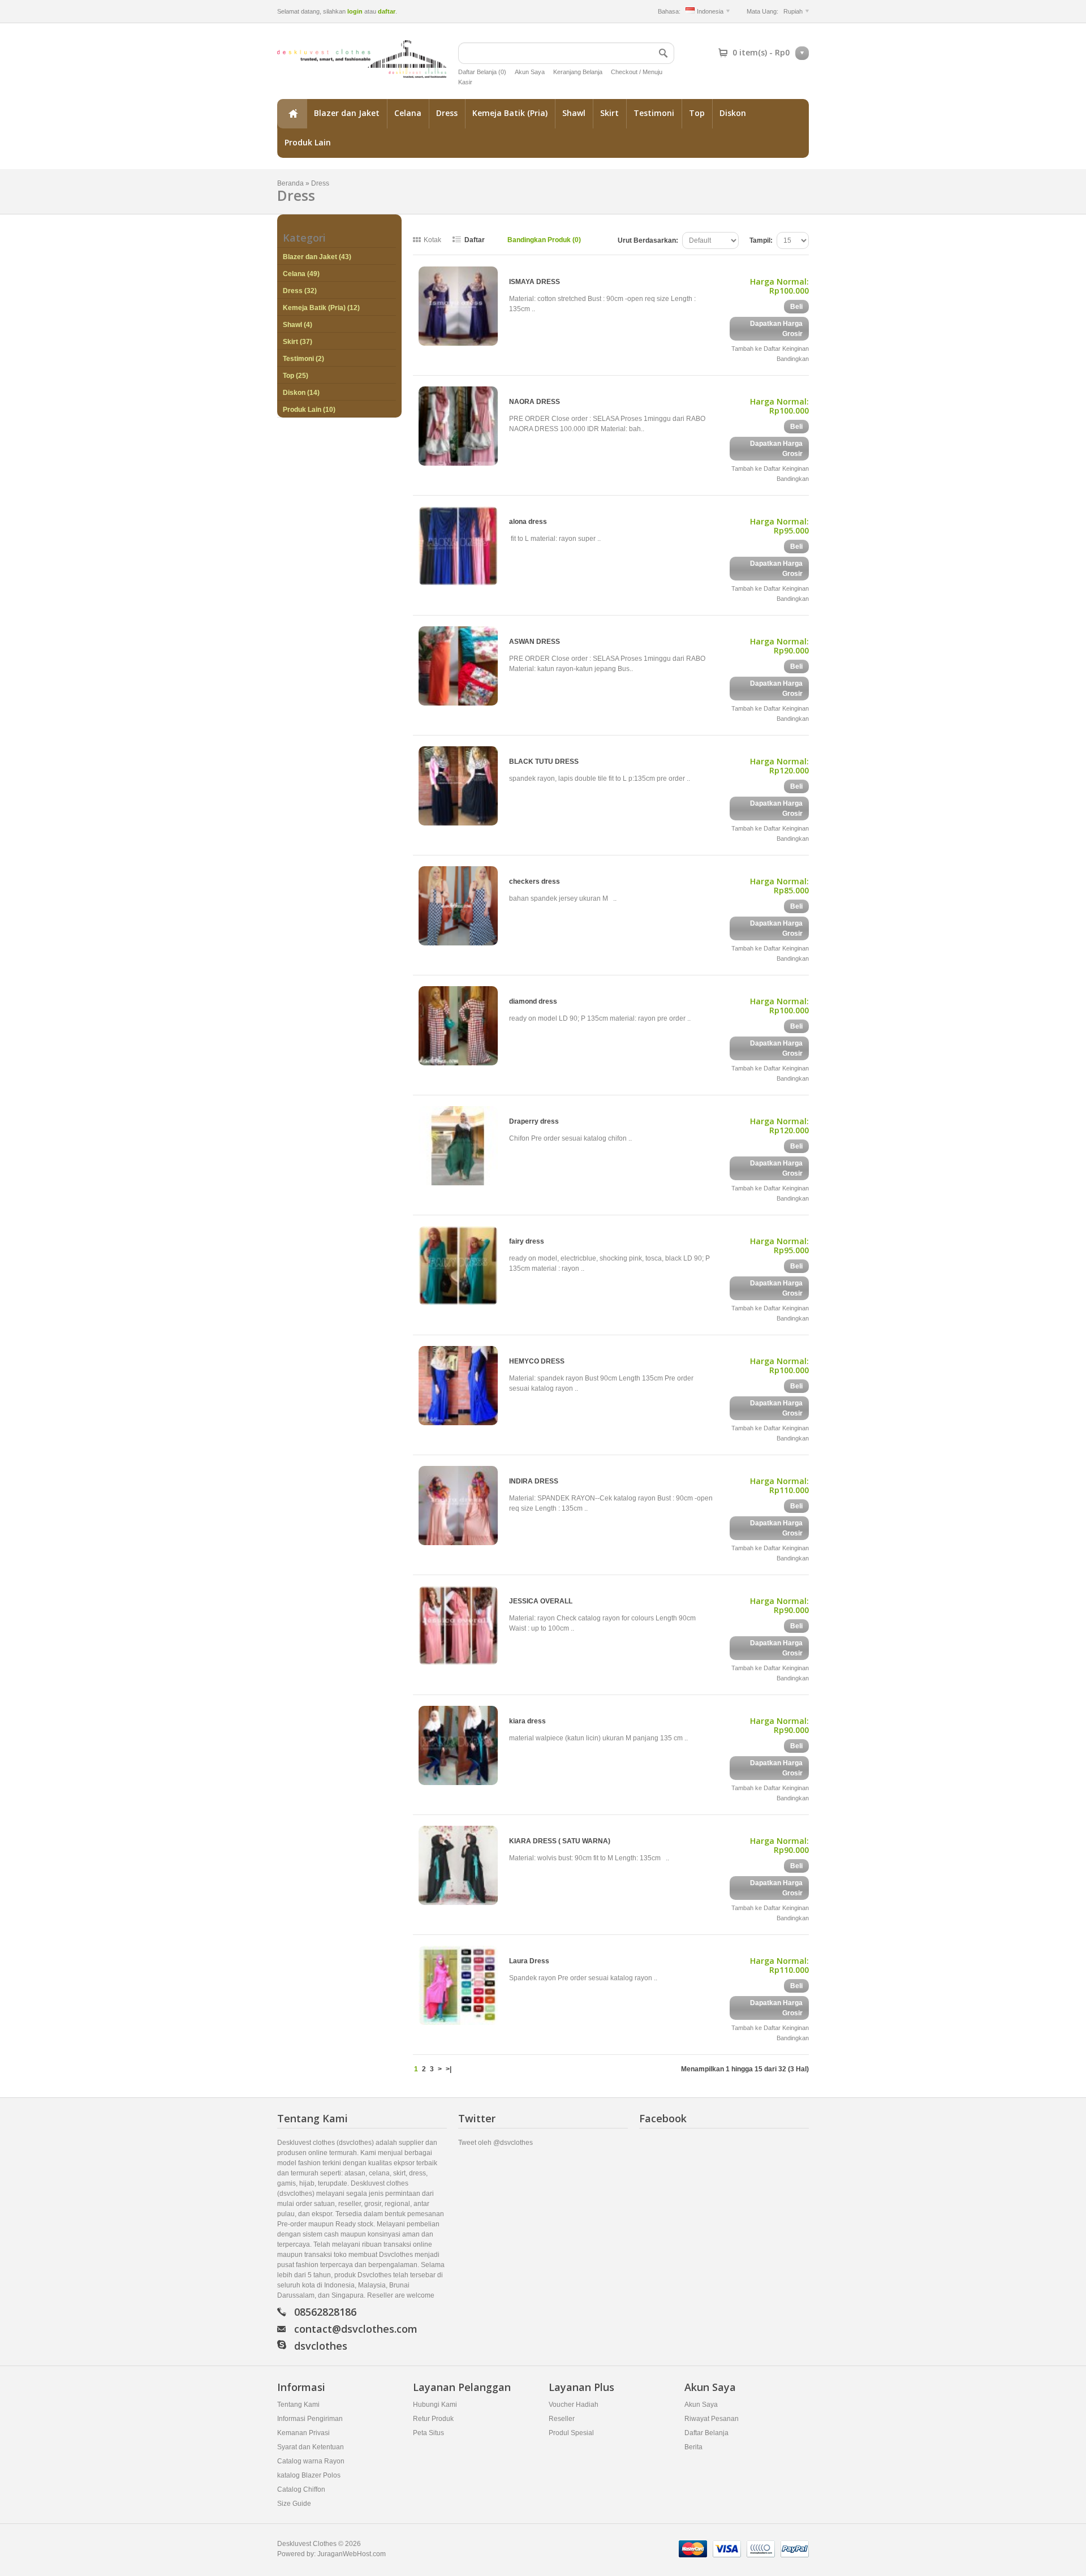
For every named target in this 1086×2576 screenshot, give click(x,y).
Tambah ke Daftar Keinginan (770, 349)
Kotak (432, 240)
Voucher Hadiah (574, 2405)
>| (449, 2069)
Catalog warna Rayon (311, 2461)
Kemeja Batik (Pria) (510, 113)
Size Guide (294, 2504)
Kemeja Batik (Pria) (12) (321, 308)
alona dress (528, 522)
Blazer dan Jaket (347, 113)
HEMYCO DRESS (537, 1361)
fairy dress (527, 1241)
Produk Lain (308, 142)
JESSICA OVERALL (541, 1601)
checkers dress (535, 881)
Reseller (562, 2419)
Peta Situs (428, 2433)
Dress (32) (300, 291)
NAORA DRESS (535, 402)
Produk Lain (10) (309, 410)
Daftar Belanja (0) (482, 72)
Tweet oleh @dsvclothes (495, 2143)
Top (697, 113)
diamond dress (533, 1001)
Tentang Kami (298, 2405)
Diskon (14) (301, 393)
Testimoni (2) (303, 359)
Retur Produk (433, 2419)
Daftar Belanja (706, 2433)
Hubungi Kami (435, 2405)
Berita (693, 2447)
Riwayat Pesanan (712, 2419)
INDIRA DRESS (534, 1481)
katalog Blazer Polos (309, 2475)
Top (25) (296, 376)
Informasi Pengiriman (310, 2419)
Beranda (292, 114)
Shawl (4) (298, 325)
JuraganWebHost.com (352, 2554)
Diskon (733, 113)
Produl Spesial (571, 2433)
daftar (387, 11)
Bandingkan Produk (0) (544, 240)
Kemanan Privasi (303, 2433)
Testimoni (654, 113)
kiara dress (527, 1721)
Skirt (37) (298, 342)
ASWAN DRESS (535, 642)
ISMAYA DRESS (535, 282)
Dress (447, 113)
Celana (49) (301, 274)
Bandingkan (793, 359)
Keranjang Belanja (578, 72)
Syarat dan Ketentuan (311, 2447)
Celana (408, 113)
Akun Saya (530, 72)
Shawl (574, 113)
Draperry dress (534, 1121)
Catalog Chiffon (301, 2489)
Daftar (475, 240)
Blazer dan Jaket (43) (317, 257)
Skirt (609, 113)
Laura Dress (529, 1961)
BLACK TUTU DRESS (544, 762)
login (355, 11)
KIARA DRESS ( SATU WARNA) (560, 1841)
